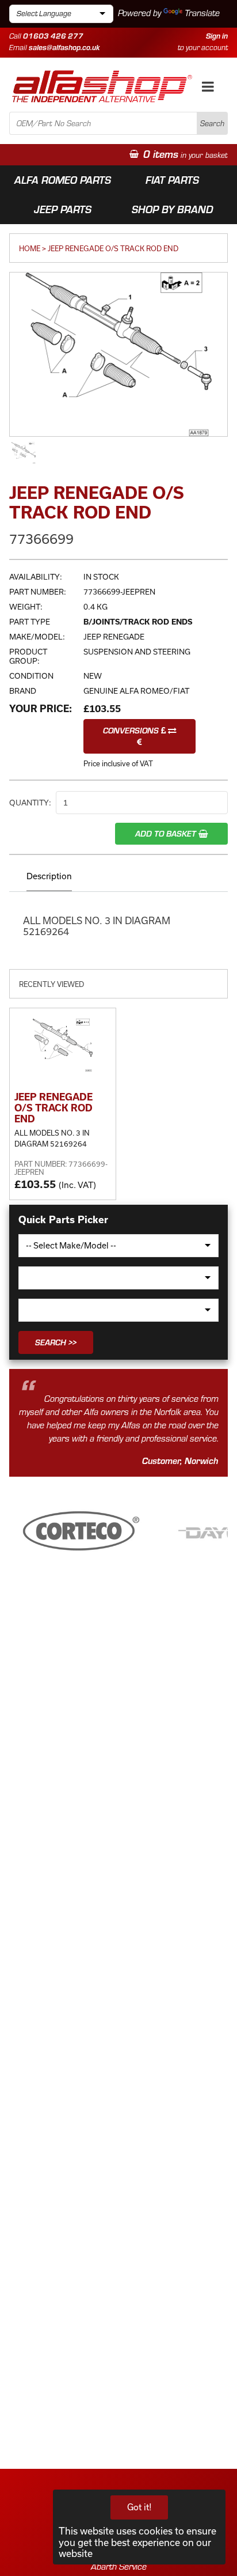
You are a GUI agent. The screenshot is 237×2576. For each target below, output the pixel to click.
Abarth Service (119, 2566)
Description (49, 876)
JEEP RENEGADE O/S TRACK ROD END (113, 248)
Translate (202, 13)
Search (212, 123)
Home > (33, 248)
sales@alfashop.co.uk (64, 47)
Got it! (139, 2507)
